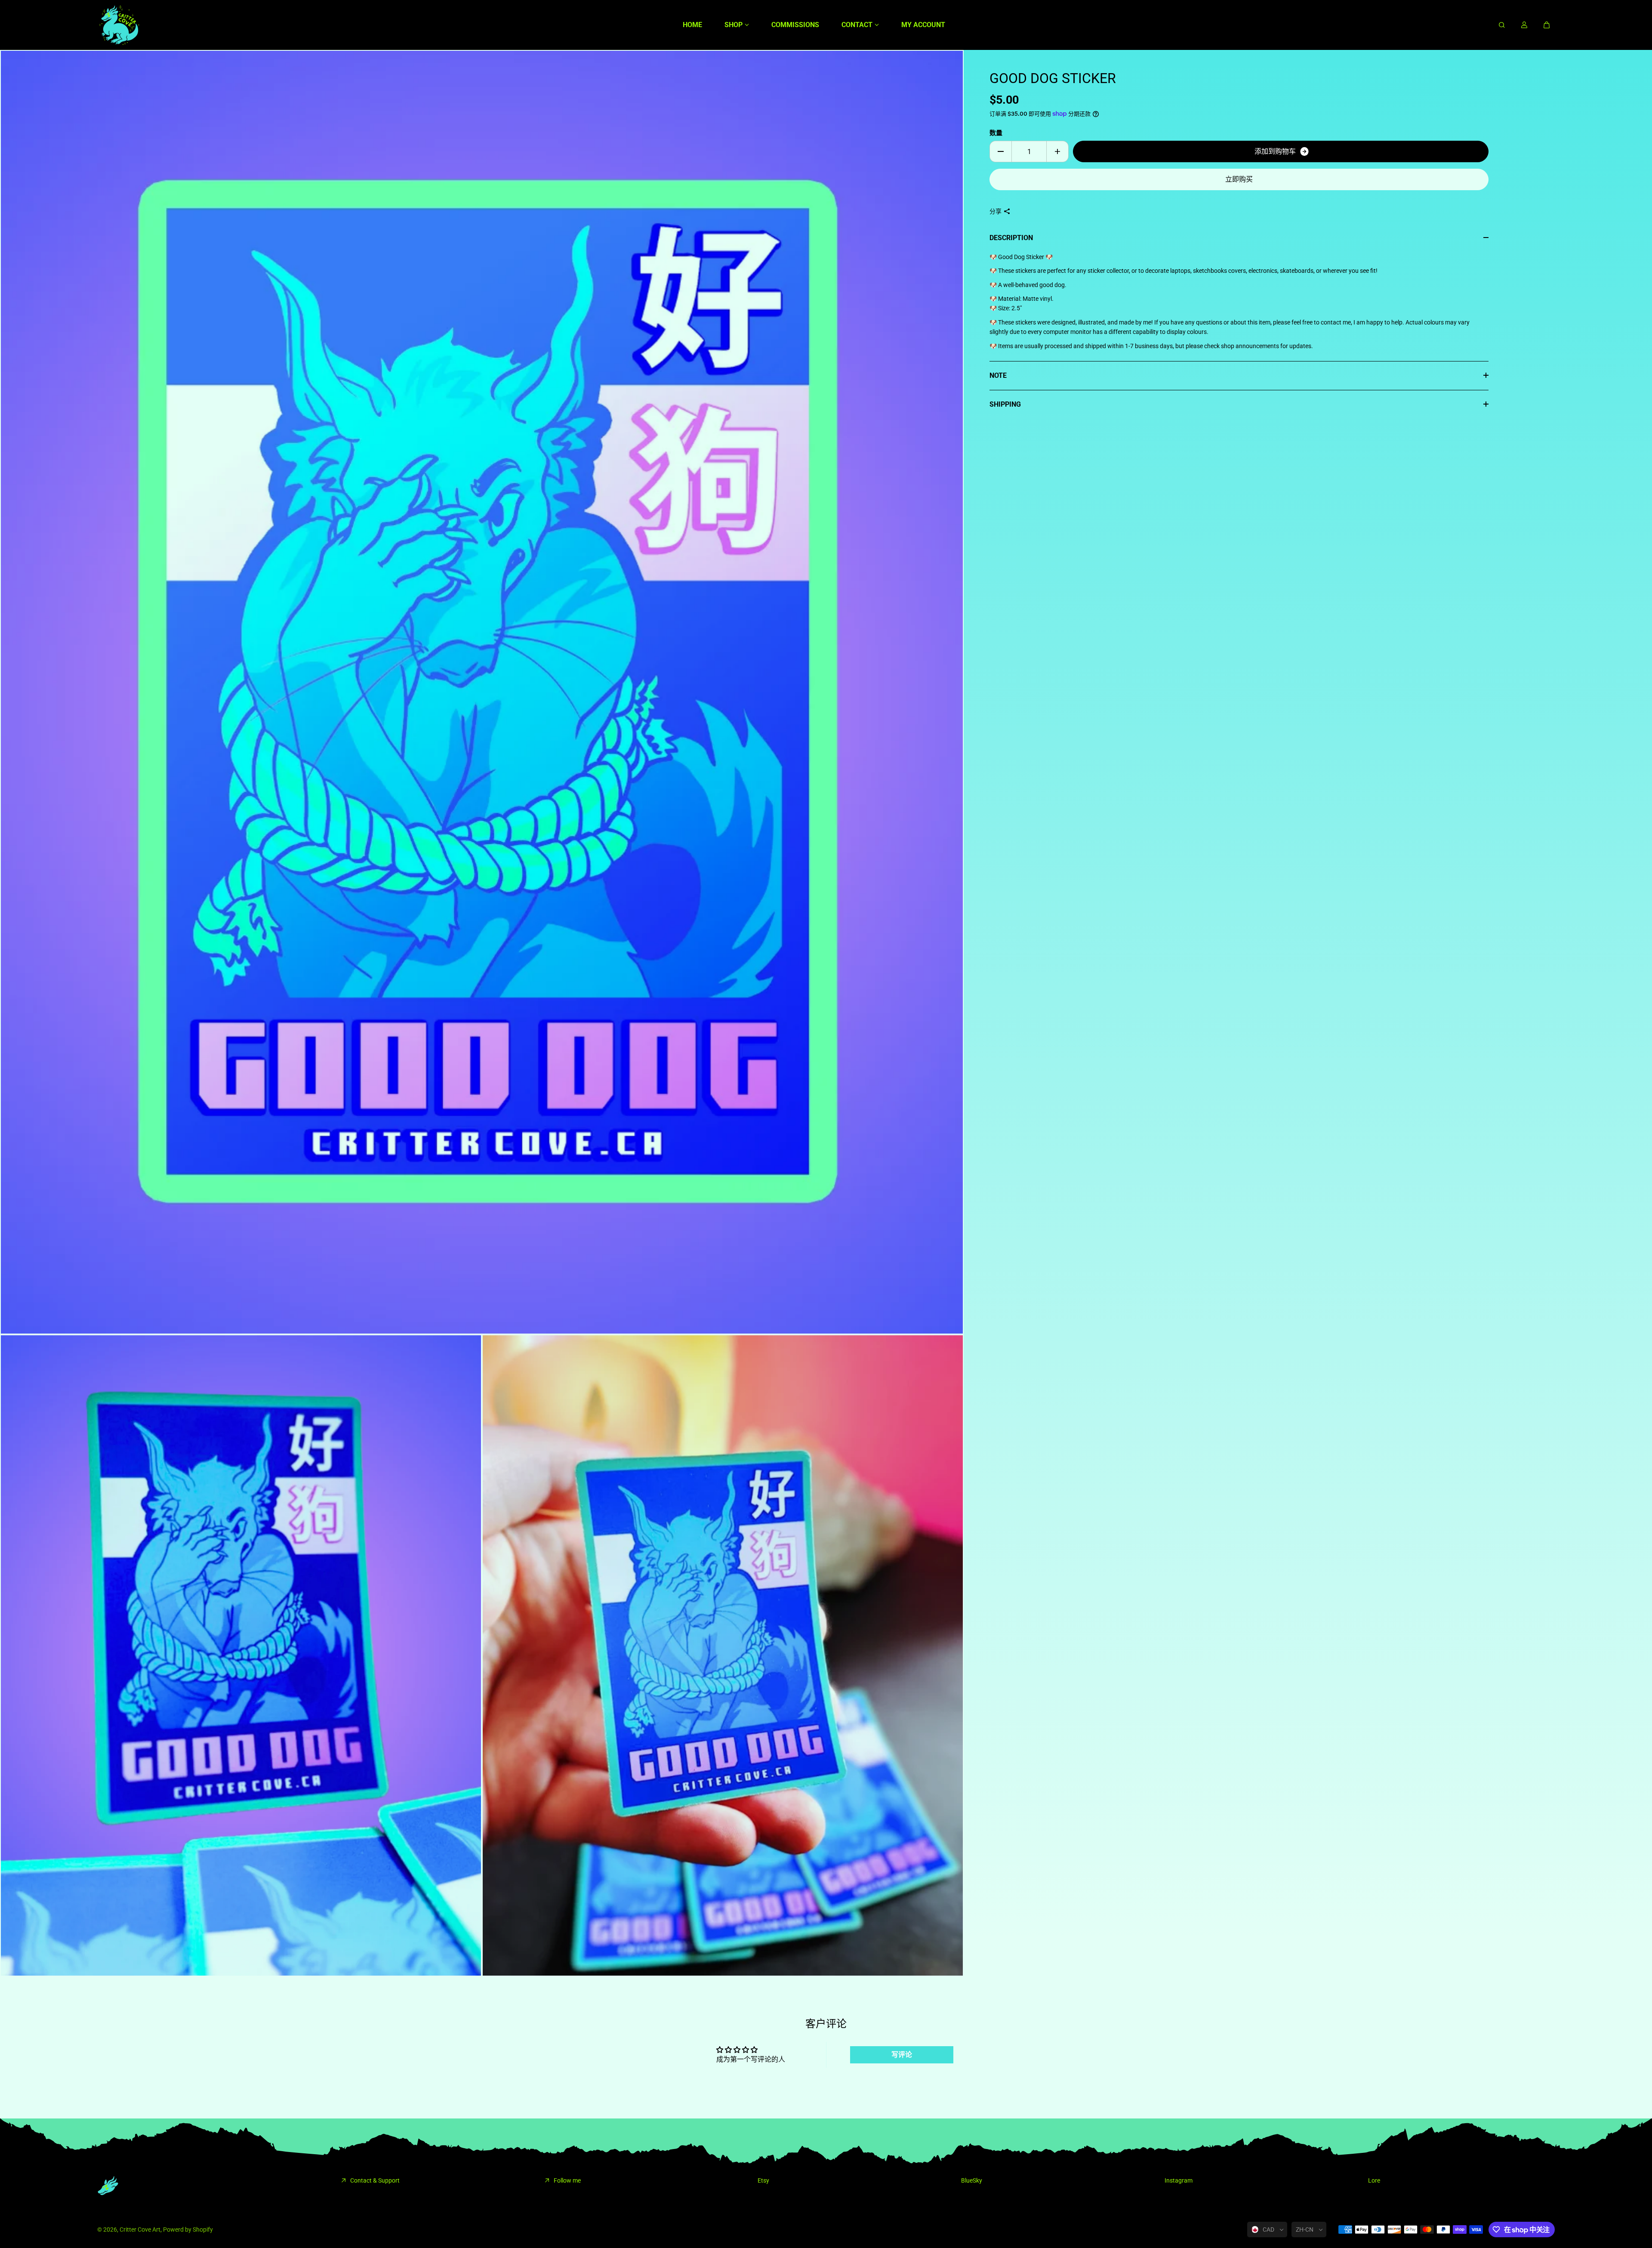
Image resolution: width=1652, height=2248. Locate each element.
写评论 (902, 2055)
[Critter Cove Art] (119, 25)
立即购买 (1239, 179)
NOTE (998, 375)
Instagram (1179, 2180)
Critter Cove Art (140, 2229)
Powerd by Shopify (188, 2229)
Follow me (567, 2180)
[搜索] (1502, 25)
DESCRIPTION (1011, 238)
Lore (1374, 2180)
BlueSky (972, 2180)
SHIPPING (1005, 404)
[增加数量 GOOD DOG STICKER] (1057, 151)
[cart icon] (1547, 25)
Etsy (763, 2180)
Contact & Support (375, 2180)
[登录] (1524, 25)
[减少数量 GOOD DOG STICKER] (1001, 151)
